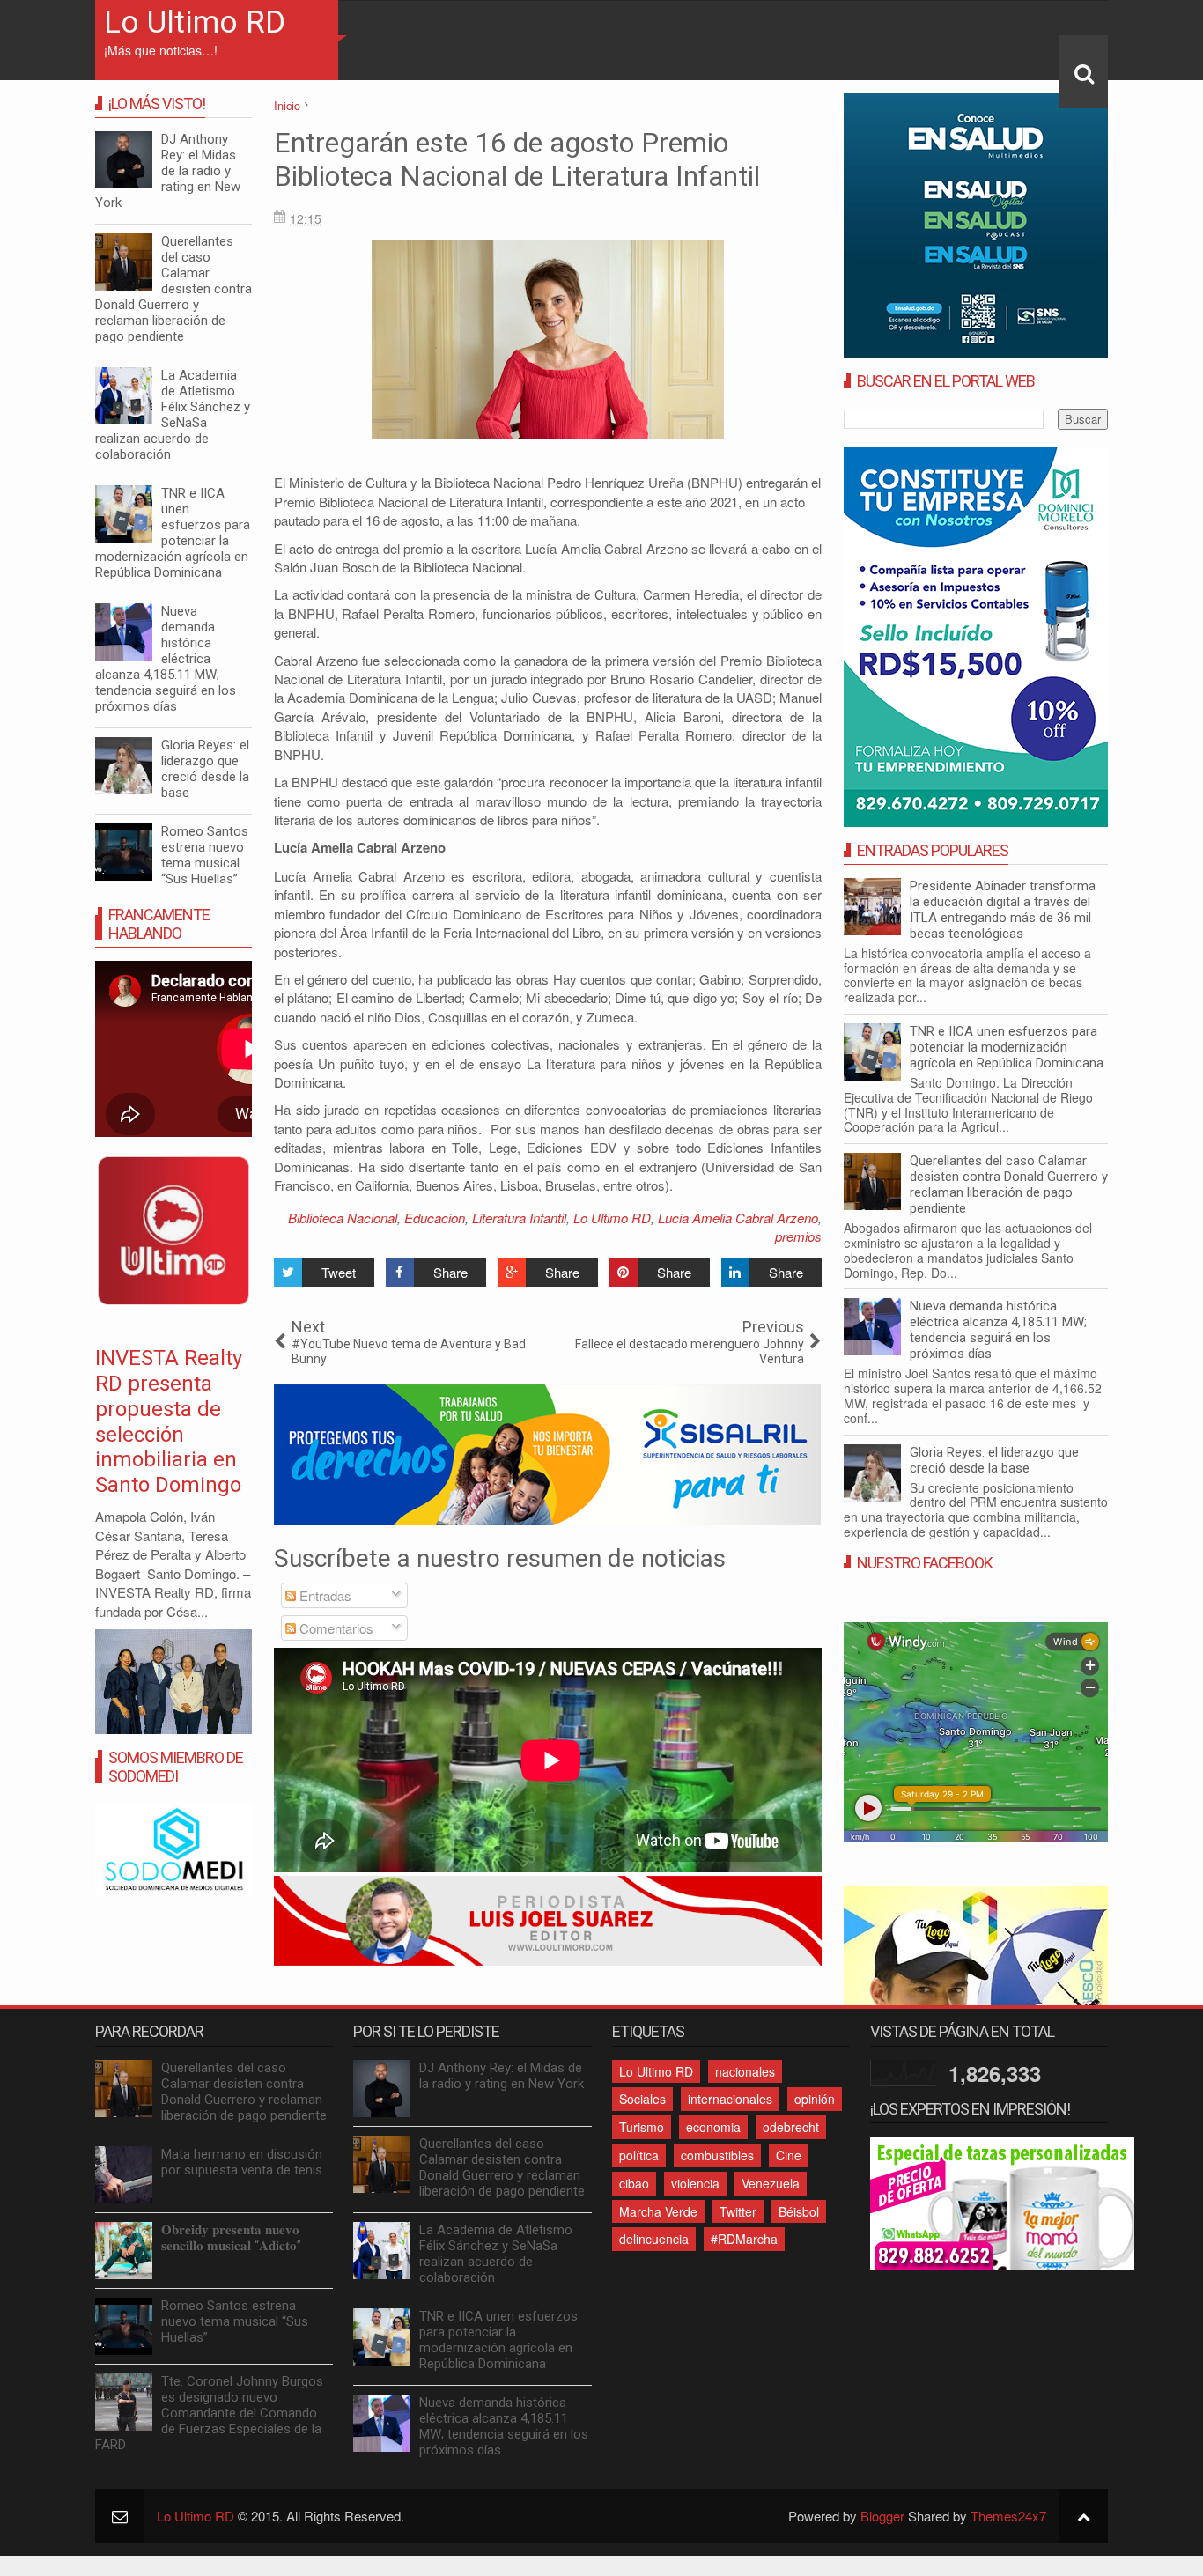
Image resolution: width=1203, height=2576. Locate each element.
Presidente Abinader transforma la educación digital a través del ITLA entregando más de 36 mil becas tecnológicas (1003, 910)
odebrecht (791, 2127)
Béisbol (799, 2211)
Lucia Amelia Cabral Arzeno (738, 1218)
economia (713, 2127)
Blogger (882, 2516)
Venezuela (771, 2183)
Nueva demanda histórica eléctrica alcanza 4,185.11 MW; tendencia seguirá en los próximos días (998, 1330)
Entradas (324, 1595)
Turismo (642, 2127)
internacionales (730, 2099)
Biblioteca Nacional (343, 1218)
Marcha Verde (658, 2211)
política (639, 2155)
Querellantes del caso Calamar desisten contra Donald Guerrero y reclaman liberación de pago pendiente (1009, 1185)
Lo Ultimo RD (195, 22)
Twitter (738, 2211)
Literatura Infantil (519, 1218)
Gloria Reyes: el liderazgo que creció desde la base (994, 1460)
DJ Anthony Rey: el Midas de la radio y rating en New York (168, 171)
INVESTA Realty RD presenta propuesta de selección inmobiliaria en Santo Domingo (169, 1421)
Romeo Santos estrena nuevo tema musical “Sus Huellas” (205, 855)
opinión (815, 2099)
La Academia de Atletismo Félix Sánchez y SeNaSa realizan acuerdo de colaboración (173, 415)
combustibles (717, 2155)
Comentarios (335, 1628)
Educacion (435, 1218)
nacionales (745, 2071)
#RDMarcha (744, 2239)
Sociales (642, 2099)
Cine (789, 2155)
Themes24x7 (1008, 2516)
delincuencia (654, 2239)
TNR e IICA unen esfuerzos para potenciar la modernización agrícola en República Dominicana (1007, 1047)
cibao (634, 2183)
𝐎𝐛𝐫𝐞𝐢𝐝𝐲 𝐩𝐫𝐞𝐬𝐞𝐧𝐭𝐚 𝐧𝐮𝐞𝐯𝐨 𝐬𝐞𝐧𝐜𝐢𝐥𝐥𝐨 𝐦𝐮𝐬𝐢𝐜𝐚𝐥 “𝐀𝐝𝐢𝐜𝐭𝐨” (231, 2238)
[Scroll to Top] (1084, 2516)
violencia (695, 2183)
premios (798, 1236)
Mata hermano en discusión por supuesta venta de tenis (242, 2162)
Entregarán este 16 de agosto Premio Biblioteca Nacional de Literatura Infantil (517, 159)
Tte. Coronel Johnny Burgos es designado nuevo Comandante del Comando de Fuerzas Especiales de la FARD (209, 2413)
